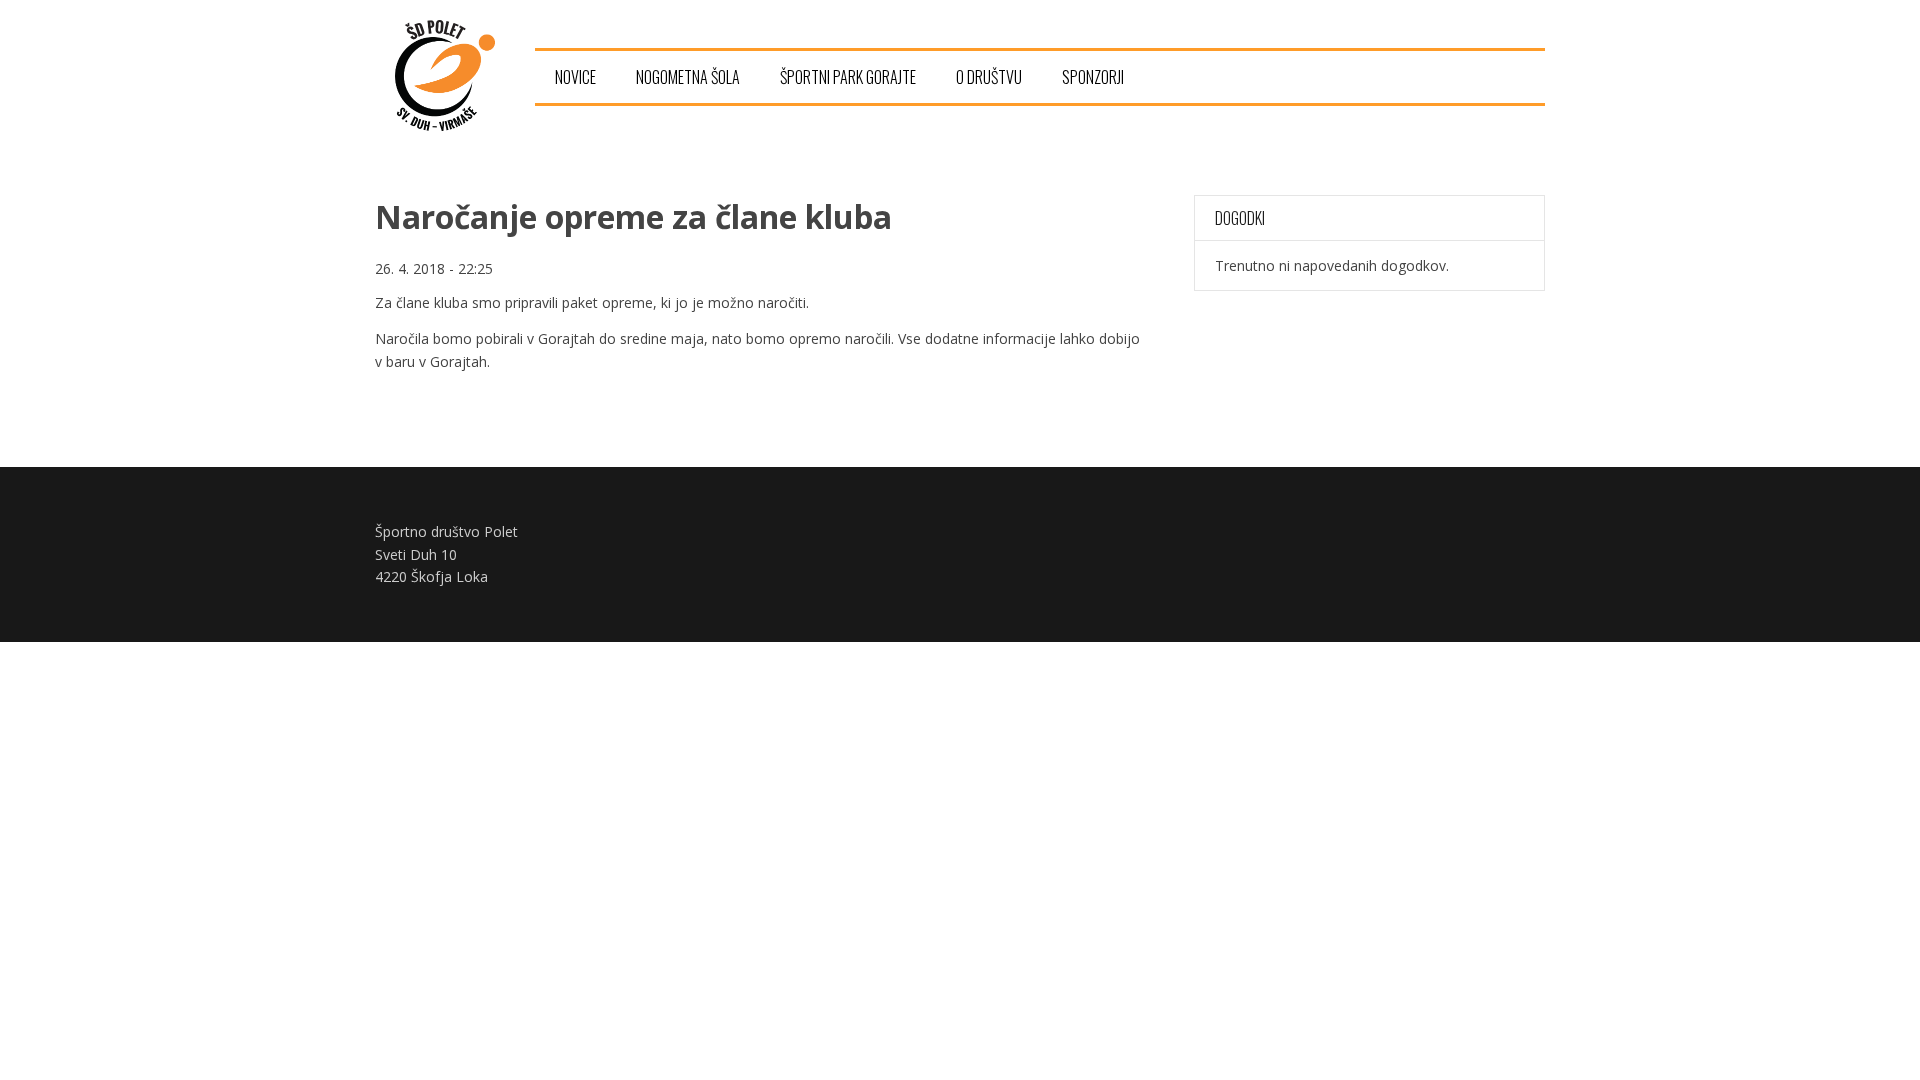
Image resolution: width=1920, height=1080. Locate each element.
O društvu (989, 77)
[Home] (445, 125)
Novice (575, 77)
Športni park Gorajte (848, 77)
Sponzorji (1093, 77)
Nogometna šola (688, 77)
